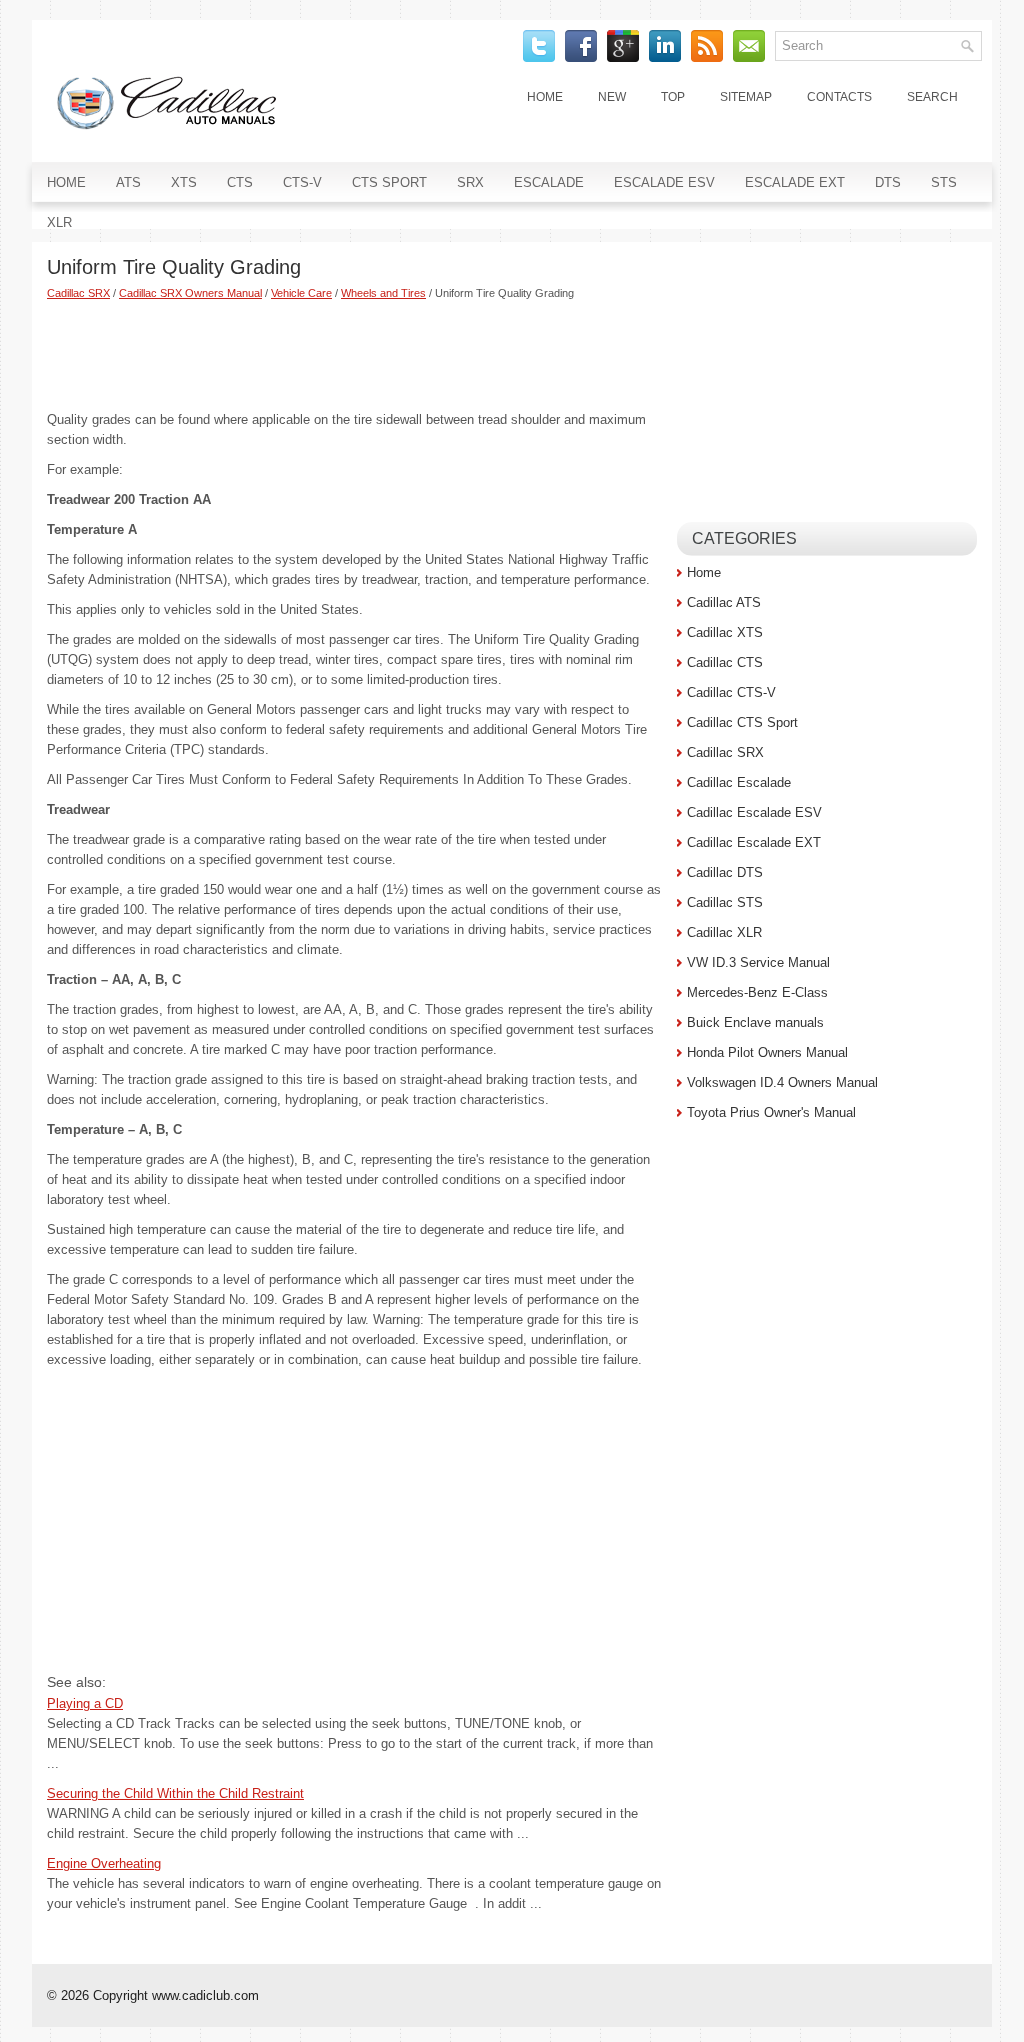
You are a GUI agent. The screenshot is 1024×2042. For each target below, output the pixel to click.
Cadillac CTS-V (731, 692)
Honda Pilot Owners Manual (767, 1052)
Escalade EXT (795, 182)
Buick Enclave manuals (755, 1022)
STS (944, 182)
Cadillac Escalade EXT (754, 842)
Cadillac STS (725, 902)
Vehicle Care (301, 293)
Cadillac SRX (78, 293)
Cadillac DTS (725, 872)
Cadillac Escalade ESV (754, 812)
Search (932, 97)
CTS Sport (389, 182)
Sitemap (746, 97)
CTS (240, 182)
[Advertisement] (354, 355)
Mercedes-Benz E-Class (757, 992)
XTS (184, 182)
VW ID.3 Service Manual (758, 962)
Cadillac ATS (724, 602)
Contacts (839, 97)
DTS (888, 182)
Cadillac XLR (724, 932)
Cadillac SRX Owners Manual (190, 293)
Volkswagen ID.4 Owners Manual (782, 1082)
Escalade (549, 182)
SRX (470, 182)
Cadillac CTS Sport (742, 722)
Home (545, 97)
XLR (59, 222)
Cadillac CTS (725, 662)
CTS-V (302, 182)
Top (673, 97)
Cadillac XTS (725, 632)
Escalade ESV (664, 182)
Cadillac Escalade (739, 782)
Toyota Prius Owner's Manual (771, 1112)
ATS (128, 182)
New (612, 97)
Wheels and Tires (383, 293)
